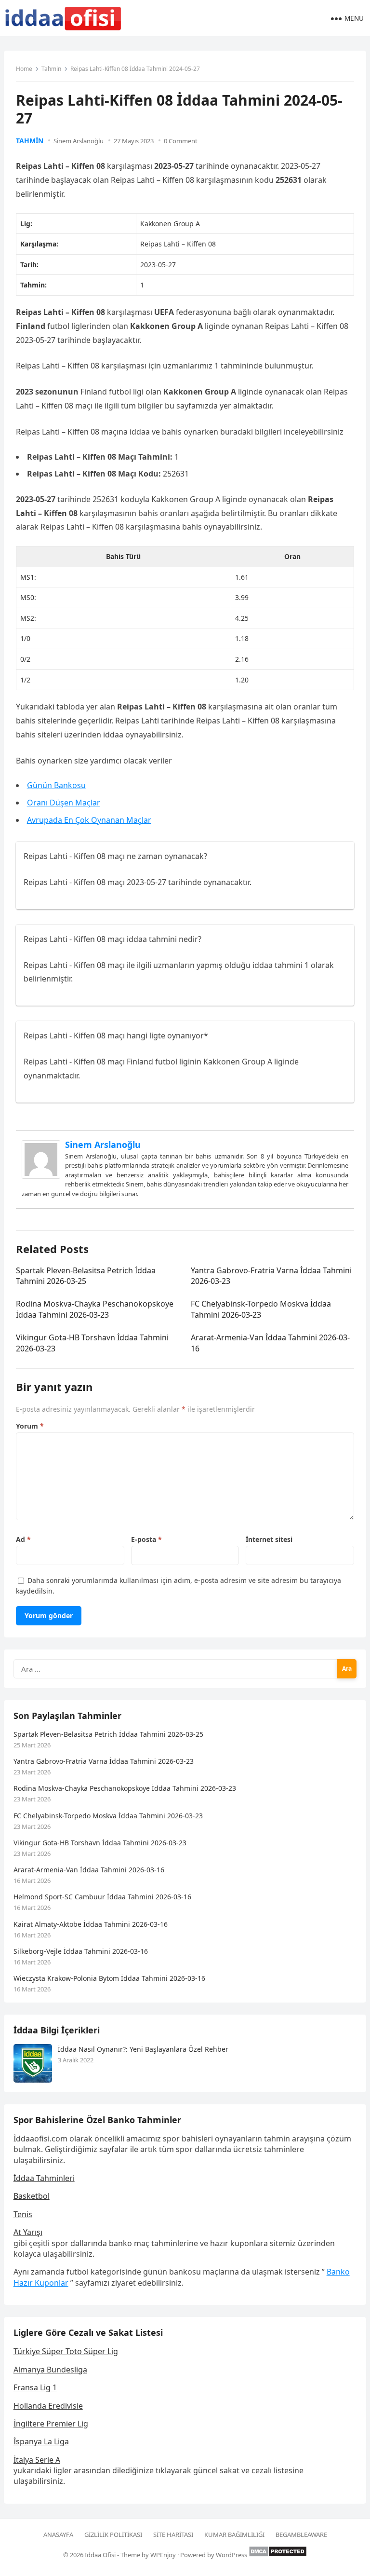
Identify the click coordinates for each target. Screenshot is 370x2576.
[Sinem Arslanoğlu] (41, 1176)
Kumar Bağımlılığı (234, 2535)
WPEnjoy (163, 2555)
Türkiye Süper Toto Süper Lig (66, 2351)
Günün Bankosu (56, 785)
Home (24, 69)
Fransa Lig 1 (35, 2387)
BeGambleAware (301, 2535)
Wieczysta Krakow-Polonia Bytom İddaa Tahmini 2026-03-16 (109, 1978)
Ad (23, 1539)
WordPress (231, 2555)
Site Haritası (173, 2535)
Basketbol (32, 2196)
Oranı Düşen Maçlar (64, 803)
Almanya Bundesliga (50, 2370)
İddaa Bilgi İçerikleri (57, 2030)
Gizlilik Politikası (113, 2535)
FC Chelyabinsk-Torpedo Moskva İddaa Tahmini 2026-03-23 (261, 1309)
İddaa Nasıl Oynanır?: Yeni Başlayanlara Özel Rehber (143, 2049)
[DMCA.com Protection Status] (278, 2555)
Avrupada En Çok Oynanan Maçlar (89, 820)
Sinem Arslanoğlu (79, 141)
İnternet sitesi (269, 1539)
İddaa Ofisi (100, 2555)
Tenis (23, 2214)
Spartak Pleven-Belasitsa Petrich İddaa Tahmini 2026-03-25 (86, 1276)
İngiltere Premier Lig (51, 2424)
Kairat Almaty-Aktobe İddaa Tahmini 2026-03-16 (91, 1924)
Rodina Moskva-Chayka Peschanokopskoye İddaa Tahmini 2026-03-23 (95, 1309)
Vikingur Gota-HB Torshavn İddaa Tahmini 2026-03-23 (100, 1843)
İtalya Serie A (37, 2460)
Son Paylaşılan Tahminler (67, 1716)
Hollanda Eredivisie (48, 2406)
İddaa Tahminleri (44, 2178)
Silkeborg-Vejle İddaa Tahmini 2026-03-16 (81, 1951)
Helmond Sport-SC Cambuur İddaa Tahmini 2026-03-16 (102, 1897)
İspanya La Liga (41, 2441)
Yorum (30, 1426)
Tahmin (51, 69)
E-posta (146, 1539)
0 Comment (181, 141)
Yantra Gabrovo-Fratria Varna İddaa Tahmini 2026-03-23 (104, 1761)
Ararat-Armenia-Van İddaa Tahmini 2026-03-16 (89, 1870)
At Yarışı (28, 2232)
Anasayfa (58, 2535)
